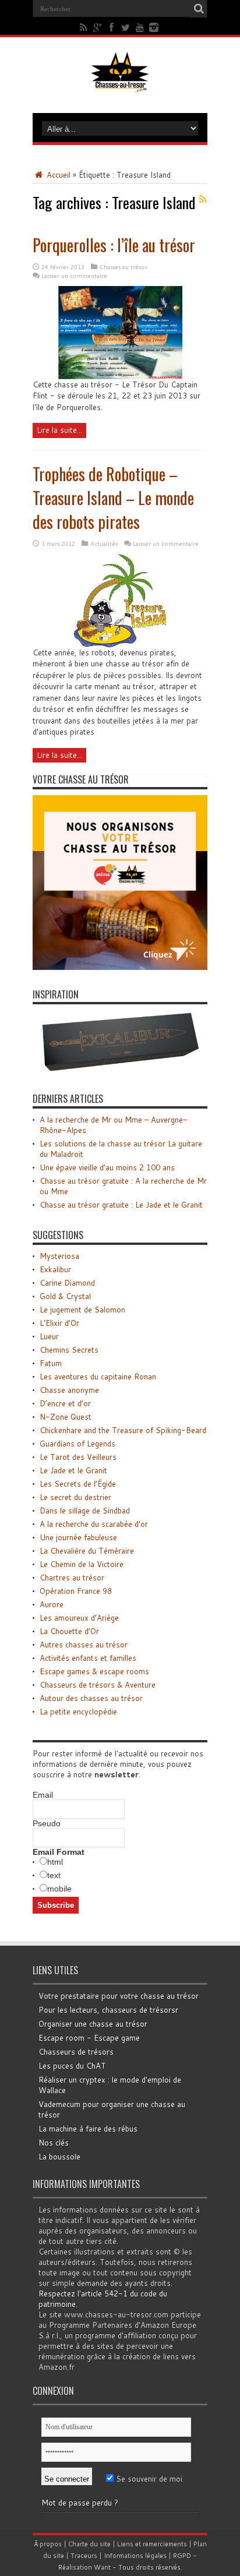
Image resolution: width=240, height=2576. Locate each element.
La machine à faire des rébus (88, 2129)
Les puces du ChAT (72, 2066)
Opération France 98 (76, 1591)
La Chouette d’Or (69, 1631)
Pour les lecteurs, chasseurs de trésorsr (108, 2010)
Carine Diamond (67, 1283)
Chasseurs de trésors (76, 2052)
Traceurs (84, 2556)
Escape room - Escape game (89, 2038)
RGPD (182, 2556)
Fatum (51, 1363)
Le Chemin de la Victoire (82, 1564)
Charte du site (89, 2544)
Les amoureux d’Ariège (79, 1618)
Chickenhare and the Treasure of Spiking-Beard (123, 1430)
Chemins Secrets (69, 1350)
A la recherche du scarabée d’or (94, 1524)
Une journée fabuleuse (78, 1537)
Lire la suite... (59, 430)
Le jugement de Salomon (82, 1310)
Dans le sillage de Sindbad (85, 1511)
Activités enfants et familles (88, 1658)
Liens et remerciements (152, 2544)
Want (102, 2567)
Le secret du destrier (75, 1497)
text (54, 1875)
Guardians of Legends (77, 1444)
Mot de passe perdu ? (80, 2503)
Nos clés (54, 2143)
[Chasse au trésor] (120, 84)
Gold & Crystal (65, 1296)
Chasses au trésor (123, 267)
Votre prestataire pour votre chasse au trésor (119, 1996)
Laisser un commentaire (74, 276)
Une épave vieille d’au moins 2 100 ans (107, 1167)
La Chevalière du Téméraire (87, 1551)
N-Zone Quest (66, 1417)
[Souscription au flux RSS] (203, 199)
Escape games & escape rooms (94, 1671)
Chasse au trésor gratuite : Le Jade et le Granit (121, 1205)
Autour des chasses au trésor (91, 1698)
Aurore (52, 1604)
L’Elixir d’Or (59, 1323)
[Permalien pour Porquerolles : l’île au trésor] (120, 376)
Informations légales (135, 2556)
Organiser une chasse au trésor (93, 2024)
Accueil (57, 175)
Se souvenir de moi (148, 2479)
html (55, 1862)
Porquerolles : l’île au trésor (114, 245)
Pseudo (47, 1823)
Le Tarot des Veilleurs (78, 1457)
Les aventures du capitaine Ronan (98, 1377)
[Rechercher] (199, 9)
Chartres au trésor (72, 1578)
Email (43, 1795)
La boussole (59, 2157)
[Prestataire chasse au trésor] (120, 967)
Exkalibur (55, 1269)
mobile (59, 1889)
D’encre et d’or (65, 1403)
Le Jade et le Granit (73, 1470)
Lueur (49, 1336)
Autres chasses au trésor (84, 1645)
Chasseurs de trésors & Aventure (98, 1685)
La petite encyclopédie (78, 1712)
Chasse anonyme (69, 1390)
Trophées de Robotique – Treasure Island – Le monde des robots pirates (113, 498)
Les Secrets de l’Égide (78, 1484)
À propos (48, 2544)
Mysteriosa (59, 1256)
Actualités (104, 544)
